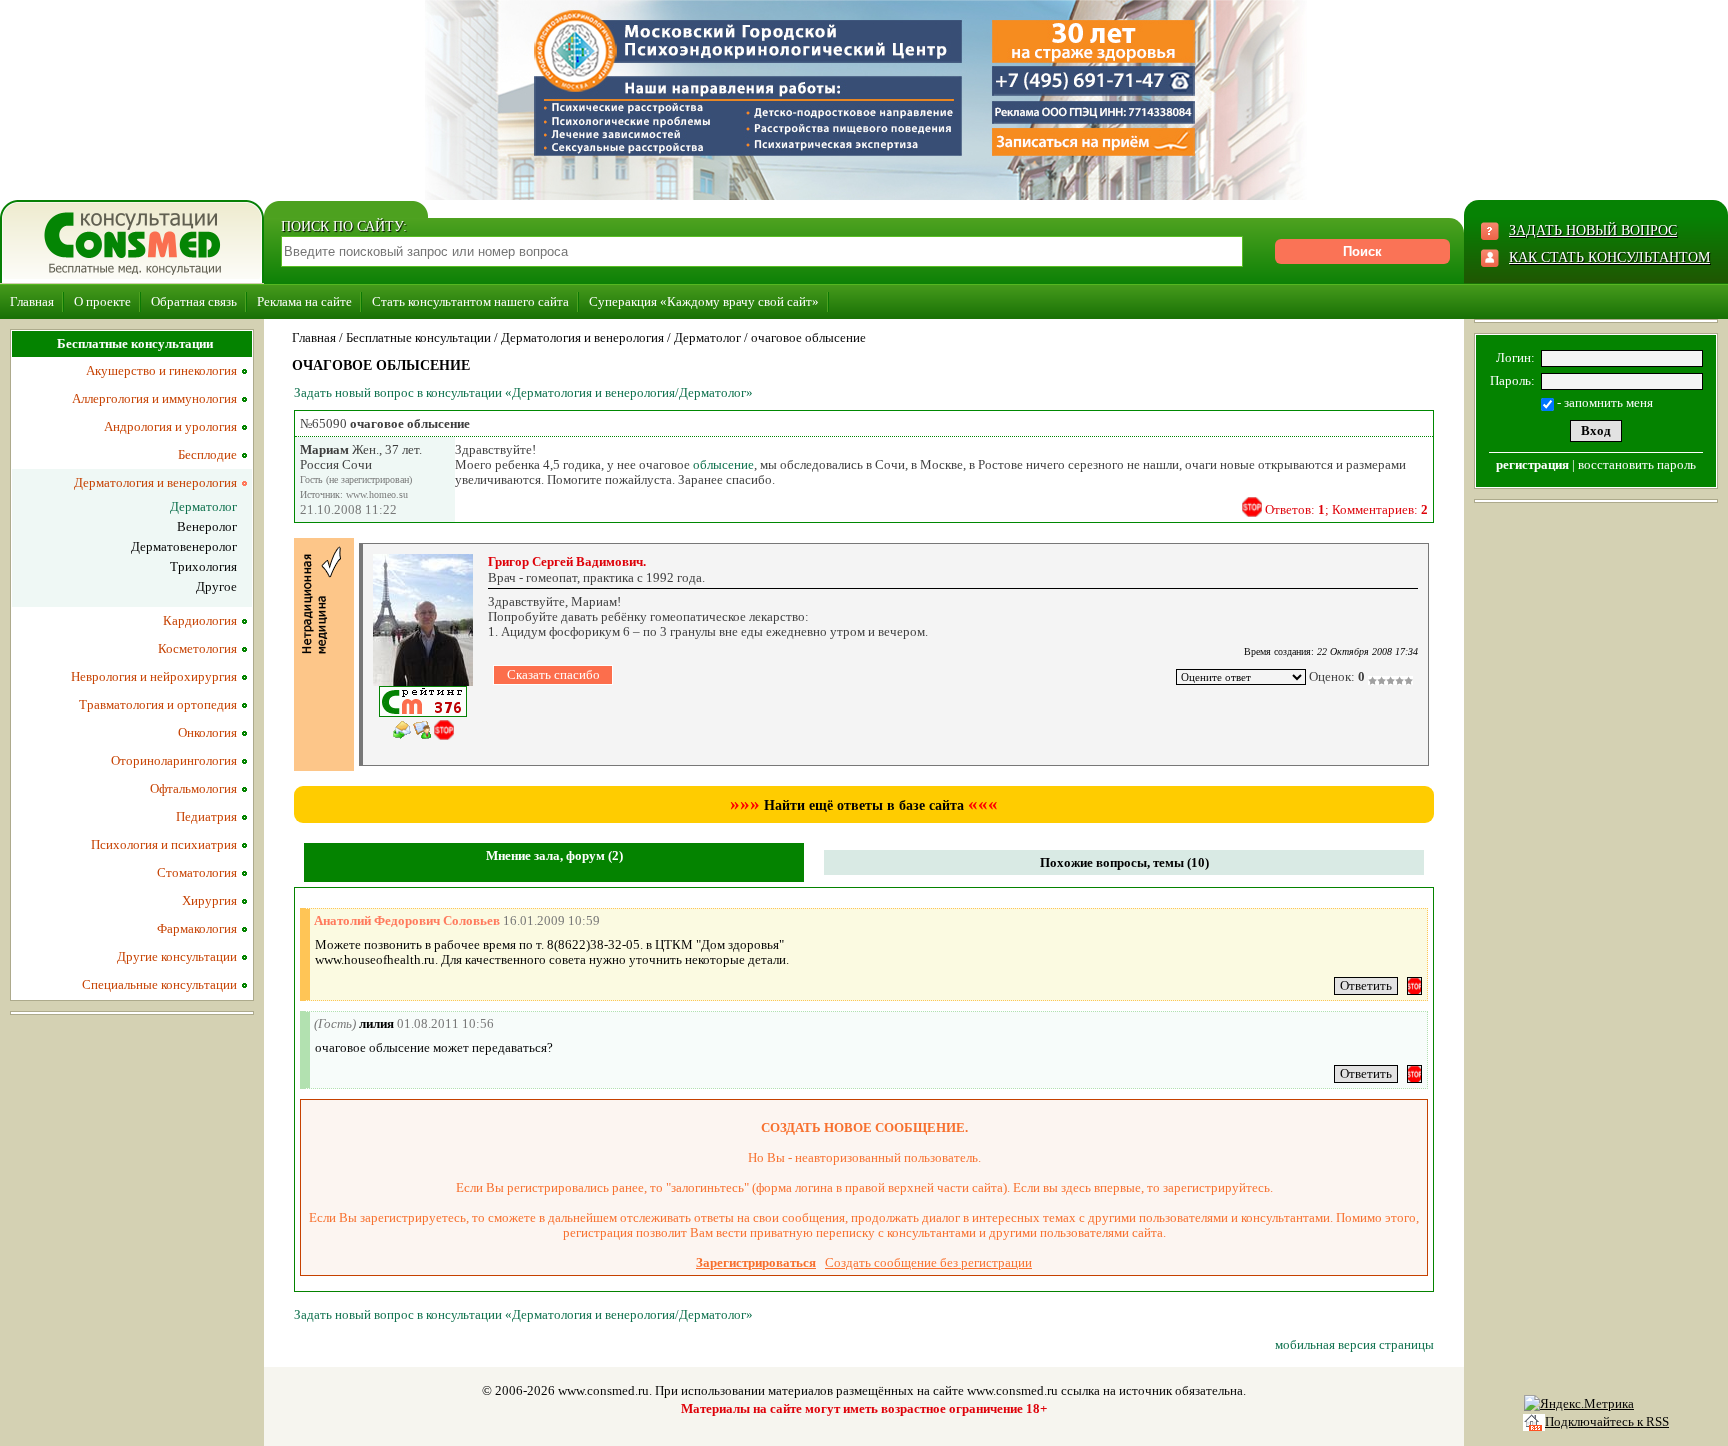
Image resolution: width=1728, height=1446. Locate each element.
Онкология (207, 732)
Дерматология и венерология (582, 337)
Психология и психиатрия (164, 844)
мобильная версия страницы (1354, 1344)
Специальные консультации (159, 984)
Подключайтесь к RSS (1607, 1421)
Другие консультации (177, 956)
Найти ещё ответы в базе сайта (864, 805)
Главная (32, 301)
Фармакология (197, 928)
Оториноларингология (174, 760)
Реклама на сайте (304, 301)
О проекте (102, 301)
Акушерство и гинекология (161, 370)
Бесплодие (207, 454)
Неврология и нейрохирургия (154, 676)
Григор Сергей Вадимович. (567, 561)
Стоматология (197, 872)
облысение (723, 464)
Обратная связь (194, 301)
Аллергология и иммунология (154, 398)
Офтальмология (193, 788)
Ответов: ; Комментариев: (1346, 509)
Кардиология (200, 620)
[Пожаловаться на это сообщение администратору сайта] (1252, 507)
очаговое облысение (808, 337)
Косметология (197, 648)
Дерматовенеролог (184, 546)
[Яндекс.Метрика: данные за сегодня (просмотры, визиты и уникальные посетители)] (1579, 1404)
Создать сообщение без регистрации (928, 1262)
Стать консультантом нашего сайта (470, 301)
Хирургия (209, 900)
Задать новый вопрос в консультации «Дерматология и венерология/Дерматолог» (523, 392)
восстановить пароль (1637, 464)
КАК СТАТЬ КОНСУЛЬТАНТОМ (1609, 257)
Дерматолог (707, 337)
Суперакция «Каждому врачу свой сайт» (704, 301)
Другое (216, 586)
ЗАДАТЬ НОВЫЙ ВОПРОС (1593, 230)
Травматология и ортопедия (158, 704)
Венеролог (207, 526)
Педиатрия (206, 816)
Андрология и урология (170, 426)
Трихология (203, 566)
